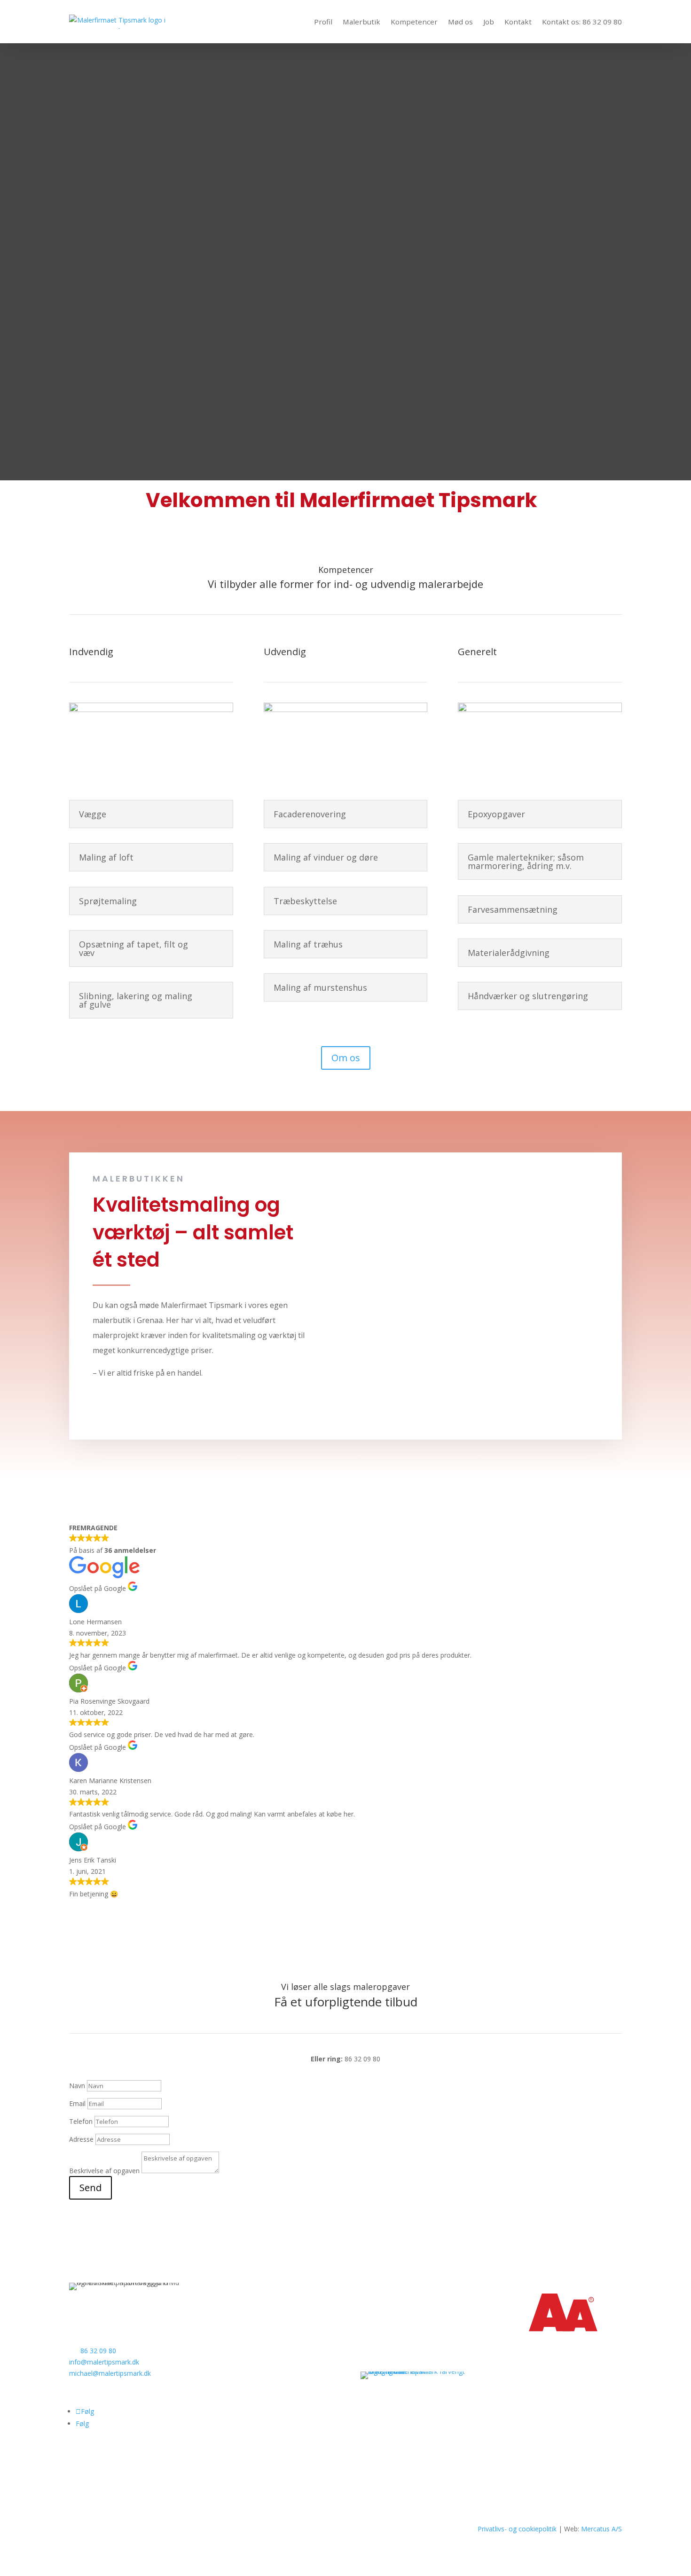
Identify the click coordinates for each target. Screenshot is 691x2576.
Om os (346, 1058)
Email (77, 2103)
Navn (77, 2086)
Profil (323, 22)
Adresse (81, 2139)
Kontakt (518, 22)
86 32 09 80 (98, 2351)
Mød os (460, 22)
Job (489, 22)
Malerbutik (361, 22)
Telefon (81, 2121)
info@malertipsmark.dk (104, 2362)
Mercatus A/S (601, 2529)
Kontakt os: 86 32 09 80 (582, 22)
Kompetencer (414, 22)
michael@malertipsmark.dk (110, 2373)
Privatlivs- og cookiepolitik (517, 2529)
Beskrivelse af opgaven (104, 2171)
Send (90, 2188)
